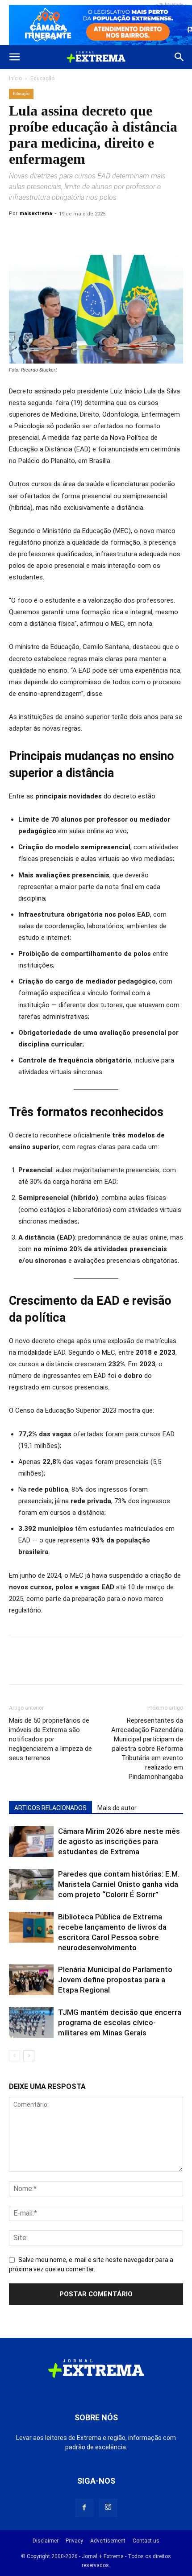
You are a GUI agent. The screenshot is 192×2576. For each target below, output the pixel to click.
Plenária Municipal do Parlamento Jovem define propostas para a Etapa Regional (115, 1980)
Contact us (146, 2541)
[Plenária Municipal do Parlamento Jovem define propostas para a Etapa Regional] (31, 1980)
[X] (38, 234)
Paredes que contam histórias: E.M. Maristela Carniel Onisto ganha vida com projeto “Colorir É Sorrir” (119, 1884)
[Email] (79, 234)
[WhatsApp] (59, 234)
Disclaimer (46, 2541)
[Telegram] (100, 234)
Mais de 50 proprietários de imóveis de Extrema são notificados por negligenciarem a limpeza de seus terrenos (50, 1739)
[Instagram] (108, 2508)
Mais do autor (117, 1808)
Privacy (74, 2541)
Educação (42, 79)
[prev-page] (15, 2056)
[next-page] (29, 2056)
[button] (14, 57)
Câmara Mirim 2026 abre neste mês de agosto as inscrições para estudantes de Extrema (119, 1841)
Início (15, 79)
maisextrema (36, 213)
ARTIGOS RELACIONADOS (50, 1808)
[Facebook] (18, 234)
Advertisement (108, 2541)
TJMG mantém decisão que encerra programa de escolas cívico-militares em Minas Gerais (120, 2022)
